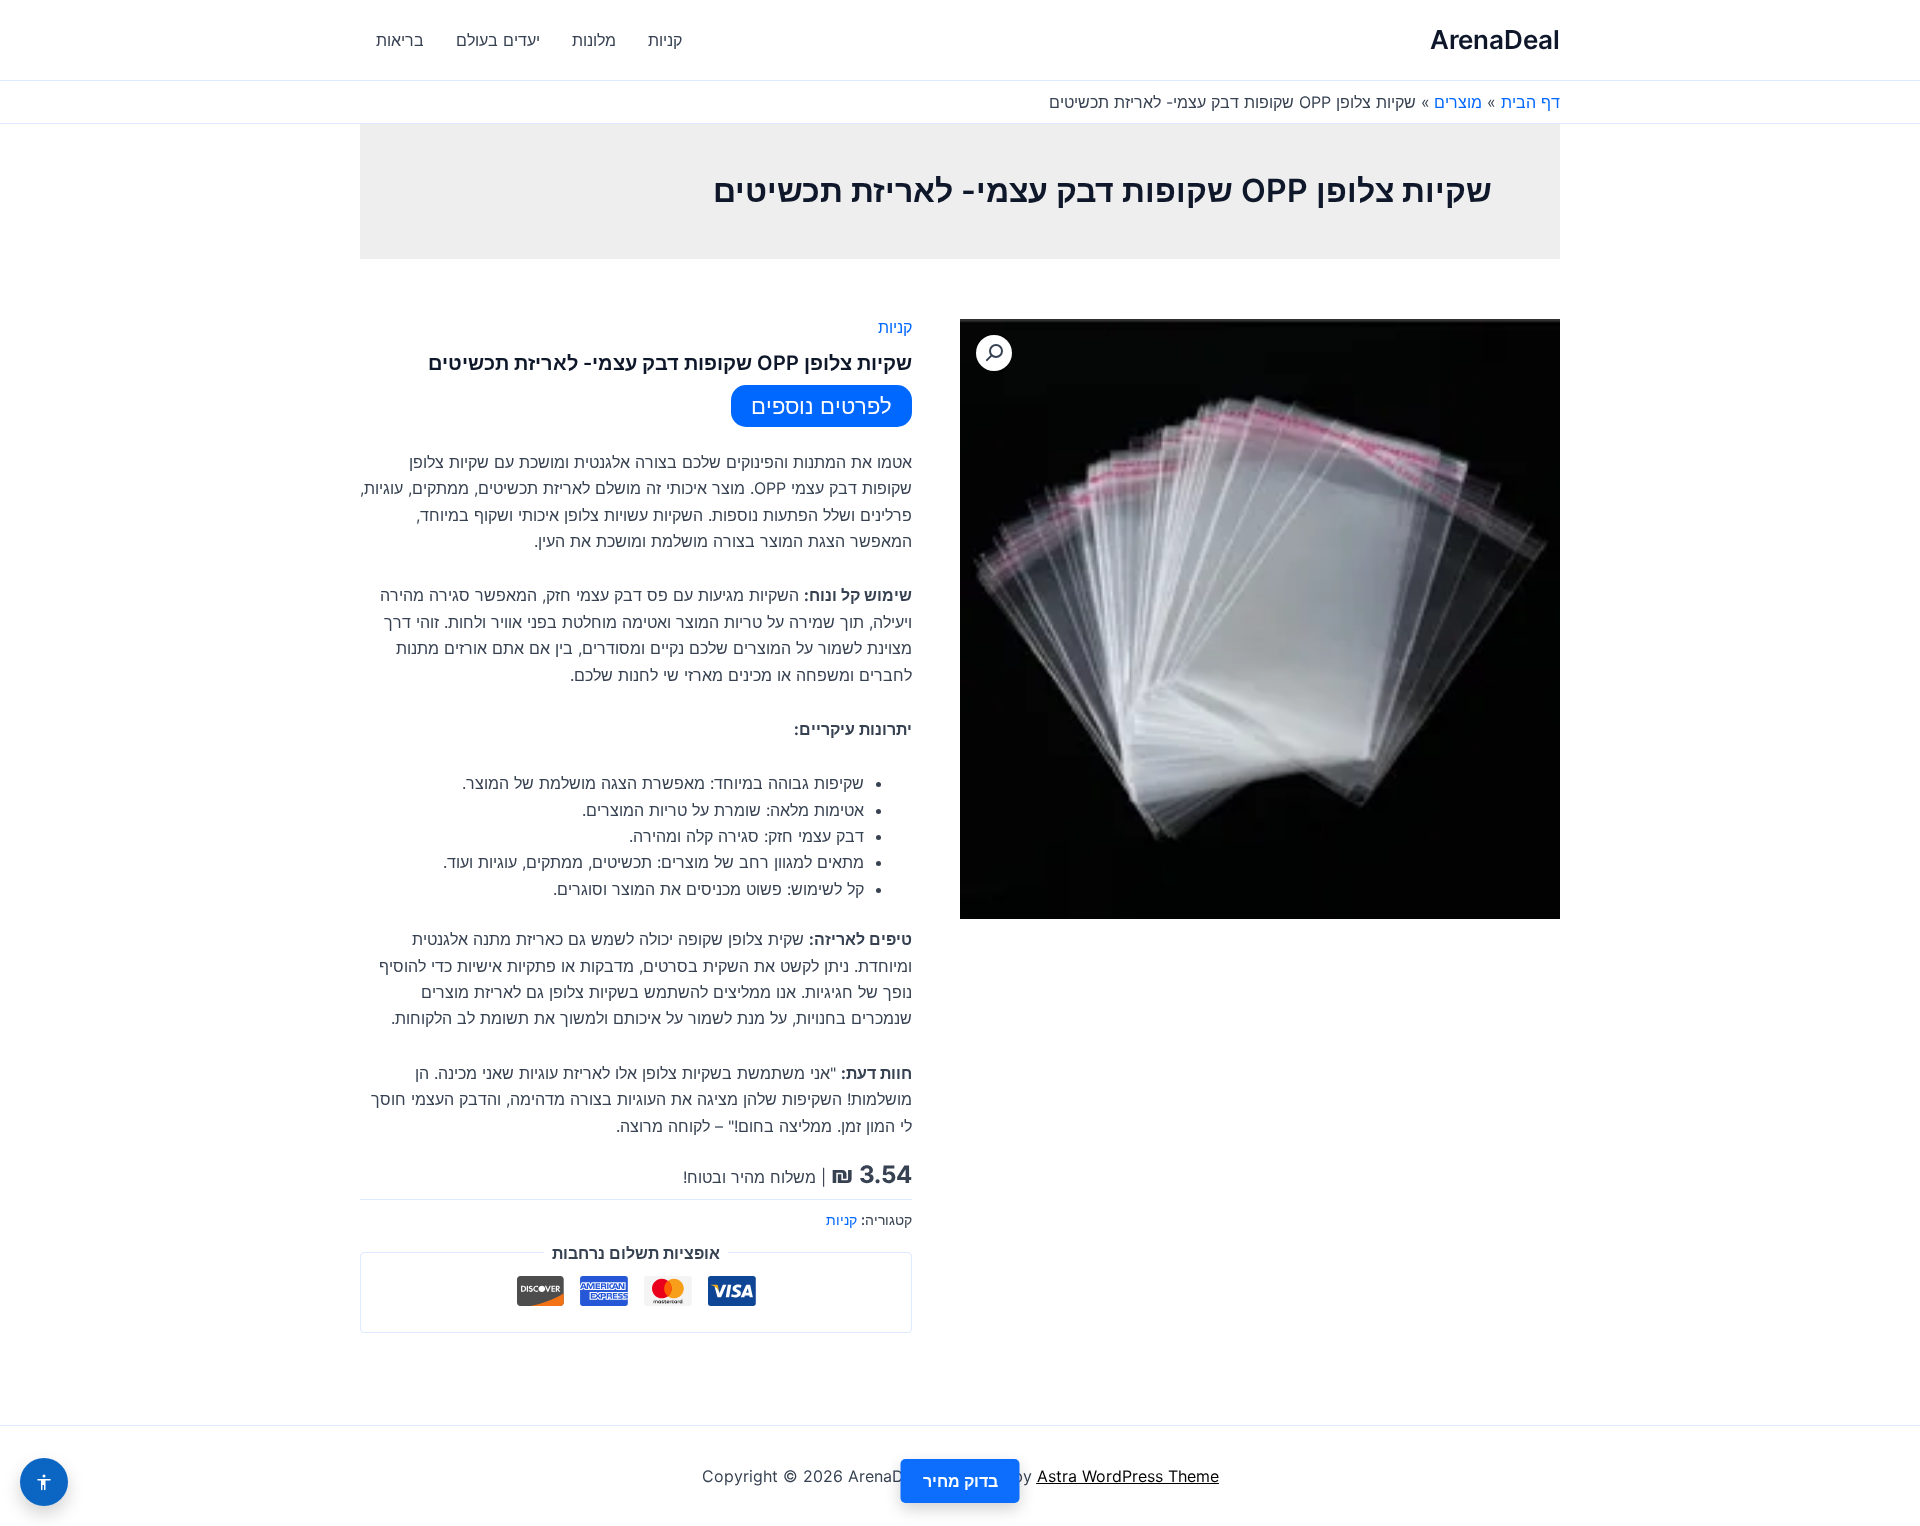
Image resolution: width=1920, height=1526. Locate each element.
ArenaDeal (1495, 39)
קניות (665, 40)
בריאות (400, 40)
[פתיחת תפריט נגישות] (44, 1482)
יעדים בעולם (498, 40)
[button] (994, 353)
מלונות (594, 40)
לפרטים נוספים (821, 406)
